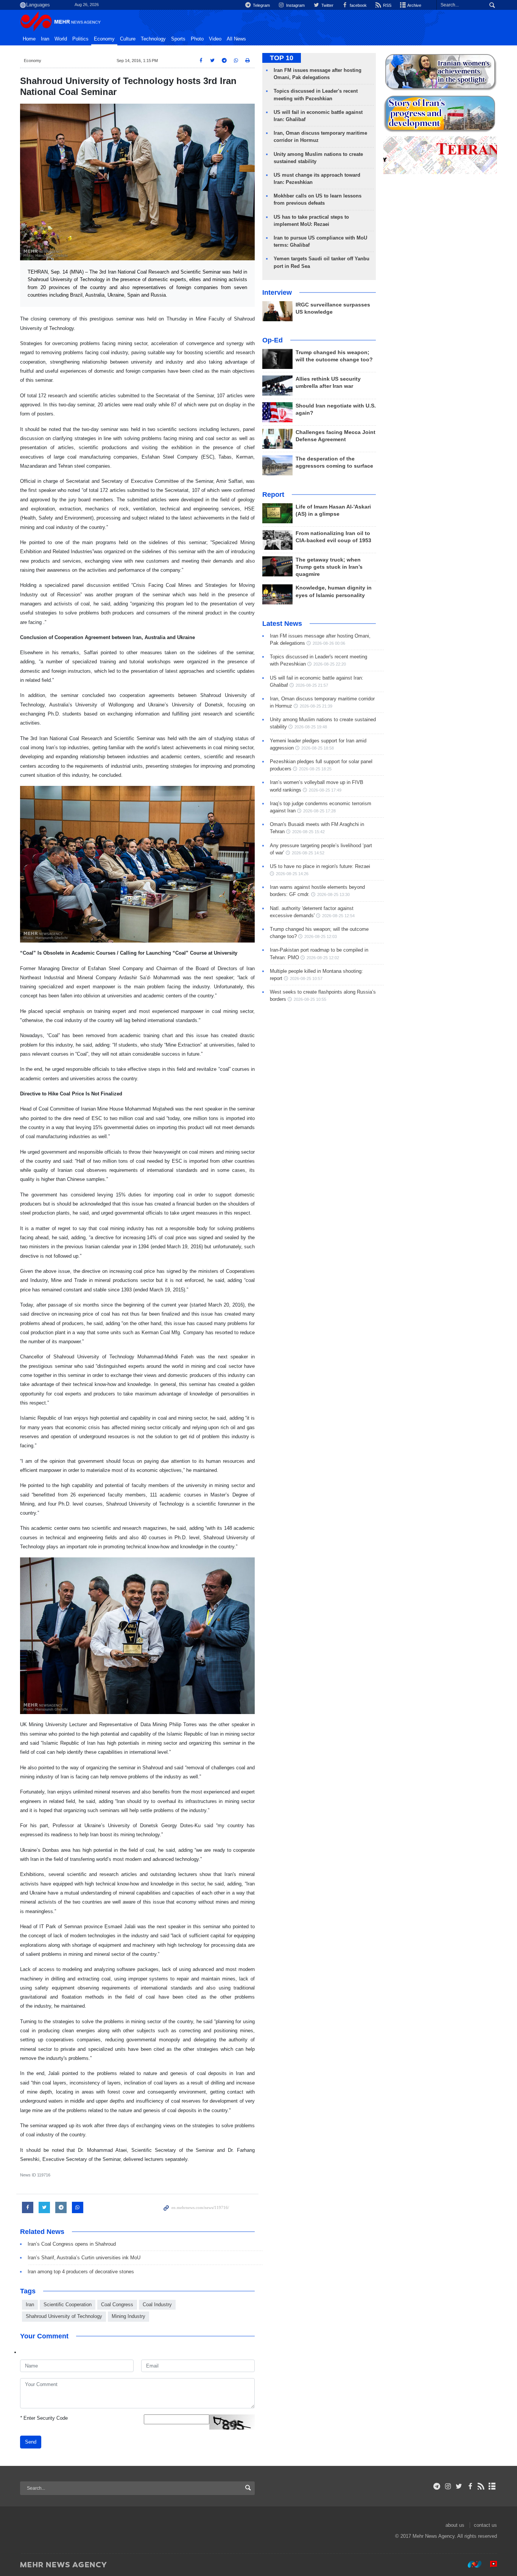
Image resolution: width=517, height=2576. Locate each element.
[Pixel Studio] (490, 2564)
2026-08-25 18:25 (315, 769)
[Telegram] (437, 2486)
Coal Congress (117, 2305)
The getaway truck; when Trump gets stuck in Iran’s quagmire (329, 567)
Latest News (282, 624)
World (61, 39)
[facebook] (470, 2486)
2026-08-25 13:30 (333, 894)
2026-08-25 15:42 (308, 832)
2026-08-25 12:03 (321, 936)
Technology (153, 39)
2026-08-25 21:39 (316, 706)
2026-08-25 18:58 (318, 748)
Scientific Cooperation (68, 2305)
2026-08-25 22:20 (330, 664)
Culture (128, 39)
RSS (387, 5)
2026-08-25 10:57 (306, 978)
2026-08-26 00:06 (329, 643)
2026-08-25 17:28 (319, 811)
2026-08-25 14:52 (308, 853)
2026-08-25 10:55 (310, 999)
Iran (45, 39)
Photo (197, 39)
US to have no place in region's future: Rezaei (320, 866)
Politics (80, 39)
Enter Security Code (44, 2418)
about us (455, 2525)
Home (29, 39)
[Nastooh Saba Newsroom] (471, 2564)
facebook (358, 5)
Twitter (327, 5)
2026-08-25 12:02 (323, 958)
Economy (104, 39)
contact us (485, 2525)
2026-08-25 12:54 (338, 916)
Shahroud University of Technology (64, 2316)
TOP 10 (282, 58)
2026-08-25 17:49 (325, 790)
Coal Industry (157, 2305)
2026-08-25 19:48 (311, 727)
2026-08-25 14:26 (292, 874)
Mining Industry (128, 2316)
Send (31, 2442)
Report (273, 495)
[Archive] (492, 2486)
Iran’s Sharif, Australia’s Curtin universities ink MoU (84, 2258)
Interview (277, 292)
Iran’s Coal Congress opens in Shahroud (72, 2244)
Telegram (261, 5)
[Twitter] (459, 2486)
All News (236, 39)
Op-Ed (273, 340)
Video (215, 39)
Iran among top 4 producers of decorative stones (81, 2272)
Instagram (295, 5)
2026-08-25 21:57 (312, 685)
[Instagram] (448, 2486)
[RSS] (481, 2486)
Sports (178, 39)
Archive (414, 5)
